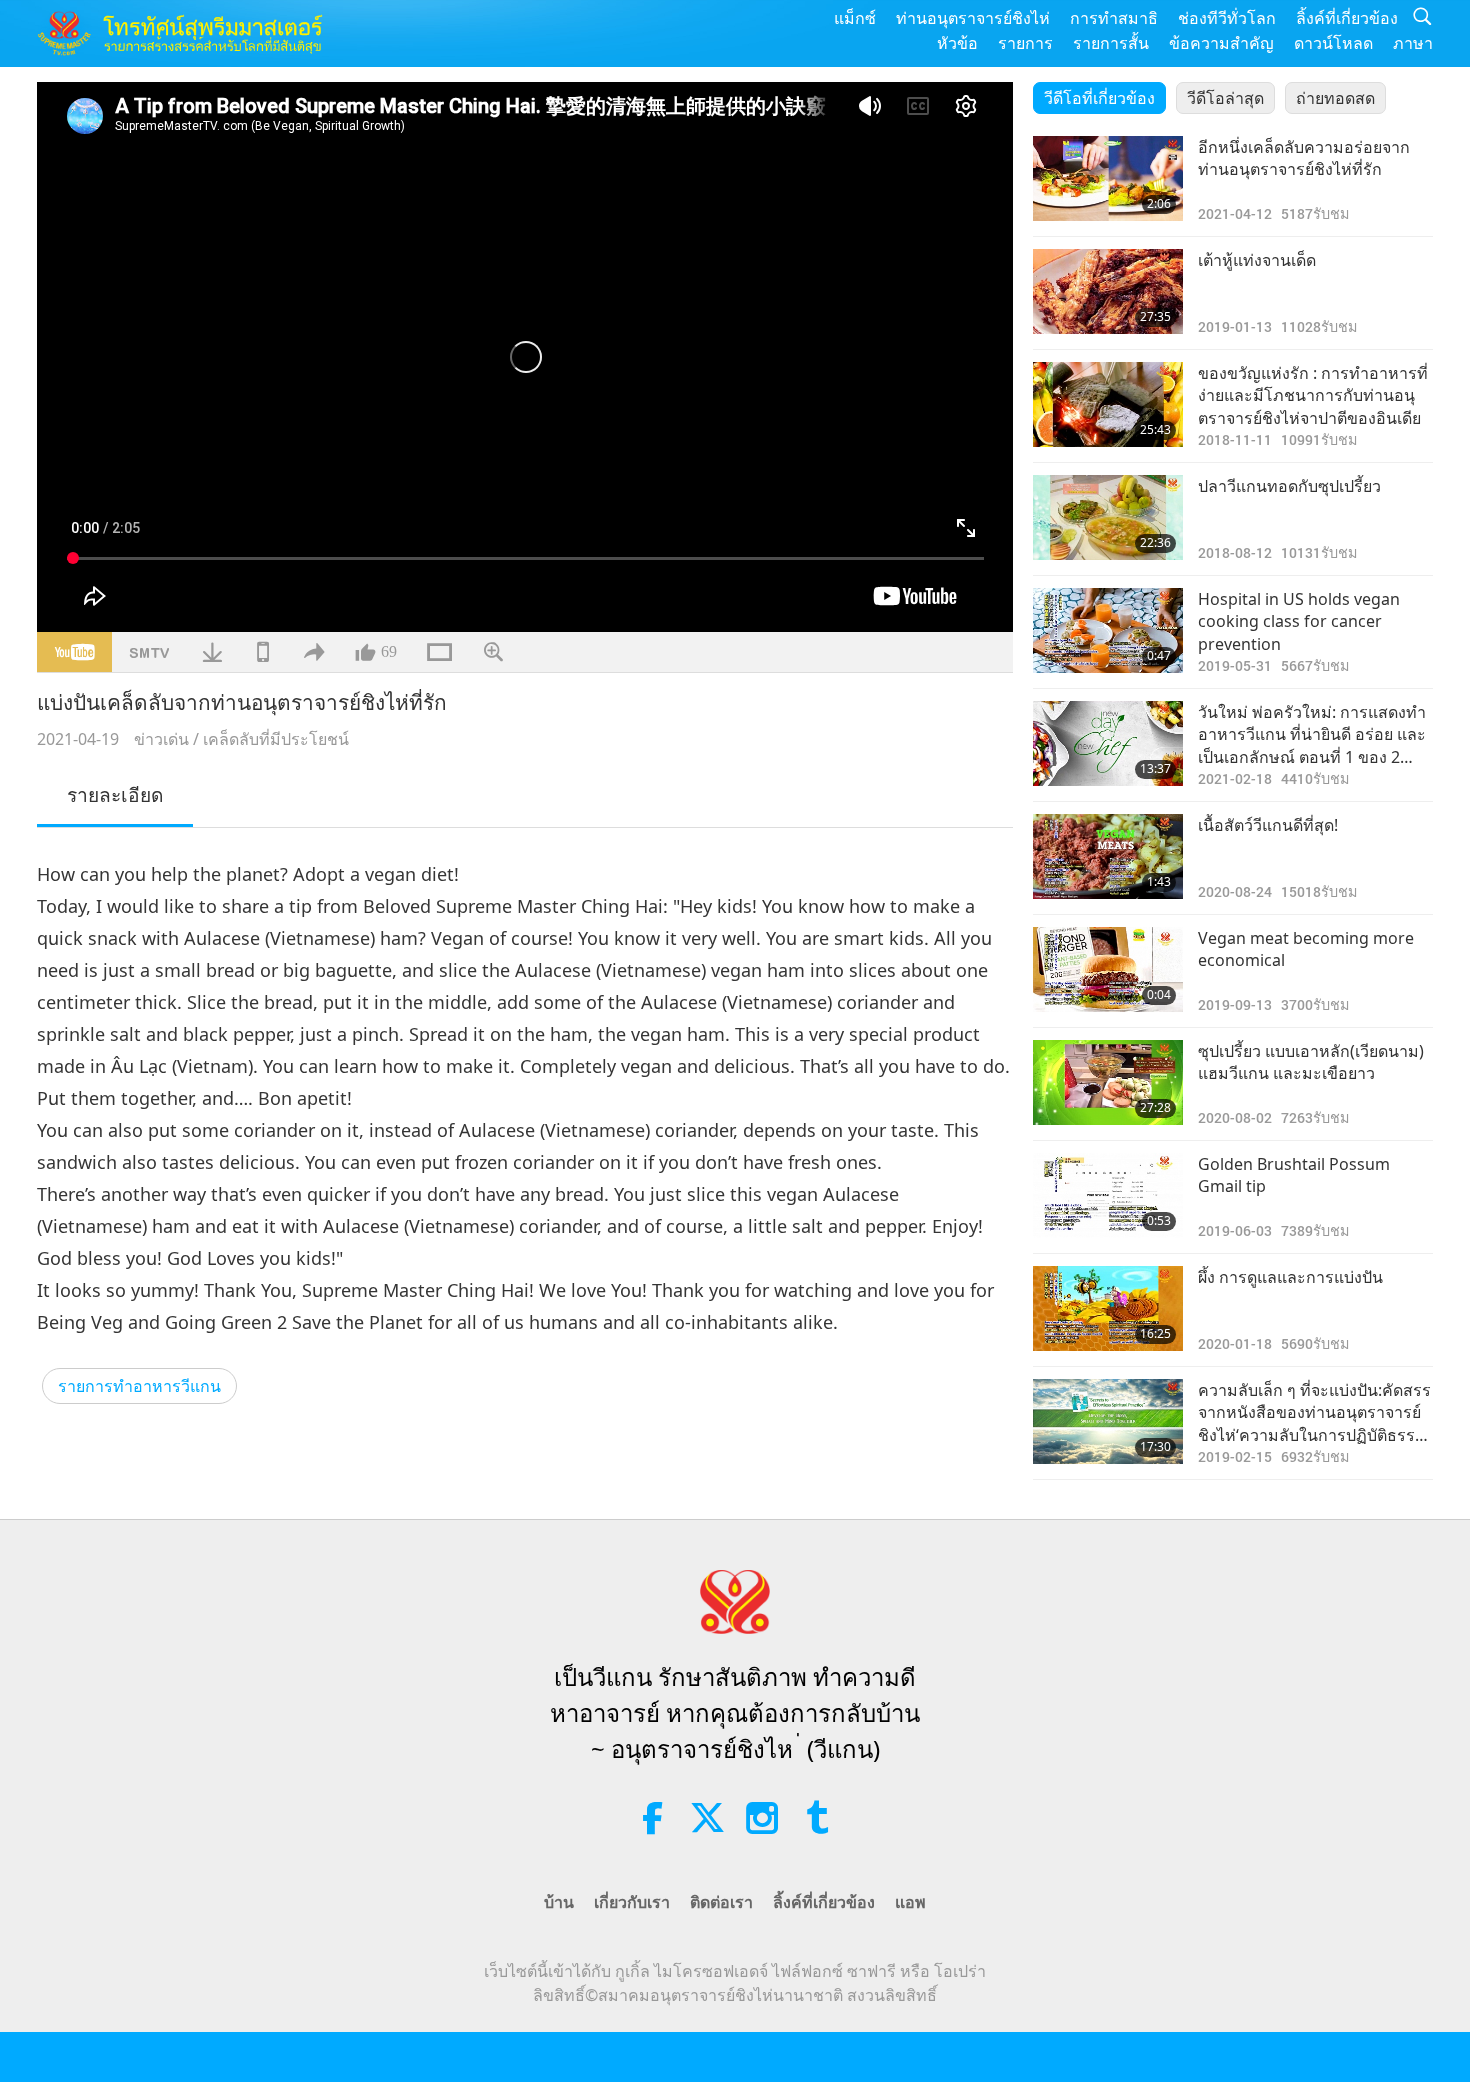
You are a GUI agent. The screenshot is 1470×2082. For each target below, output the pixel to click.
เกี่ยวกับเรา (632, 1902)
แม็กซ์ (855, 18)
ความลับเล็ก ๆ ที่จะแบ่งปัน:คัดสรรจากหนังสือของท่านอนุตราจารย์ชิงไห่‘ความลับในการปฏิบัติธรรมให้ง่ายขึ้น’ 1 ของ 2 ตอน (1314, 1412)
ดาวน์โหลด (1333, 43)
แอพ (910, 1902)
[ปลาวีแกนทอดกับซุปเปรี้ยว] (1108, 517)
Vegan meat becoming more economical (1306, 949)
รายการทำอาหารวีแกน (139, 1386)
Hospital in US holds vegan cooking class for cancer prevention (1299, 621)
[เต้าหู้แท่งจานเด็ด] (1108, 291)
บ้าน (559, 1902)
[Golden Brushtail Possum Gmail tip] (1108, 1195)
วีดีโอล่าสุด (1225, 98)
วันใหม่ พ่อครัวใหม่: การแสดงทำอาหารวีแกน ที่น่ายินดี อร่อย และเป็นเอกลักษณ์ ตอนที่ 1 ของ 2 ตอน (1312, 734)
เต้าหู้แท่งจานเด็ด (1257, 260)
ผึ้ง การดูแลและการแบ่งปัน (1290, 1277)
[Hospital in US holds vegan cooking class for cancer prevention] (1108, 630)
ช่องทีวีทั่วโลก (1227, 18)
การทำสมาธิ (1114, 18)
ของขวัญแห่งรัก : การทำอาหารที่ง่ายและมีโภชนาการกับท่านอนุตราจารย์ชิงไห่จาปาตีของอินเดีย (1313, 395)
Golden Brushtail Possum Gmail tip (1294, 1175)
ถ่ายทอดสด (1335, 98)
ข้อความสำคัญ (1221, 43)
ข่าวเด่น (161, 739)
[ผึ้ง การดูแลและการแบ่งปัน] (1108, 1308)
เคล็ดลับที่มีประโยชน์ (276, 739)
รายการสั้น (1111, 43)
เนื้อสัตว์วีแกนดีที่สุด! (1268, 825)
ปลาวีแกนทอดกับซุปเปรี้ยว (1289, 486)
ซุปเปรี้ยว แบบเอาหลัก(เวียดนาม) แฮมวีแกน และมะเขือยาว (1311, 1062)
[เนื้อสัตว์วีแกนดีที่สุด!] (1108, 856)
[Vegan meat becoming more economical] (1108, 969)
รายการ (1025, 43)
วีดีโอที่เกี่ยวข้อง (1099, 98)
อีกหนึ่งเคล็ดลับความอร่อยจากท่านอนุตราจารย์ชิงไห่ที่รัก (1304, 158)
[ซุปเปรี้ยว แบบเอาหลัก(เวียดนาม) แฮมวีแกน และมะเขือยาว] (1108, 1082)
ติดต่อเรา (721, 1902)
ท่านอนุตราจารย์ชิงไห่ (973, 18)
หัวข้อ (957, 43)
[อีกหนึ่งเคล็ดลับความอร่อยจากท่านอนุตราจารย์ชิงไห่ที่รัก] (1108, 178)
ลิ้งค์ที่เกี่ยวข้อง (1347, 18)
